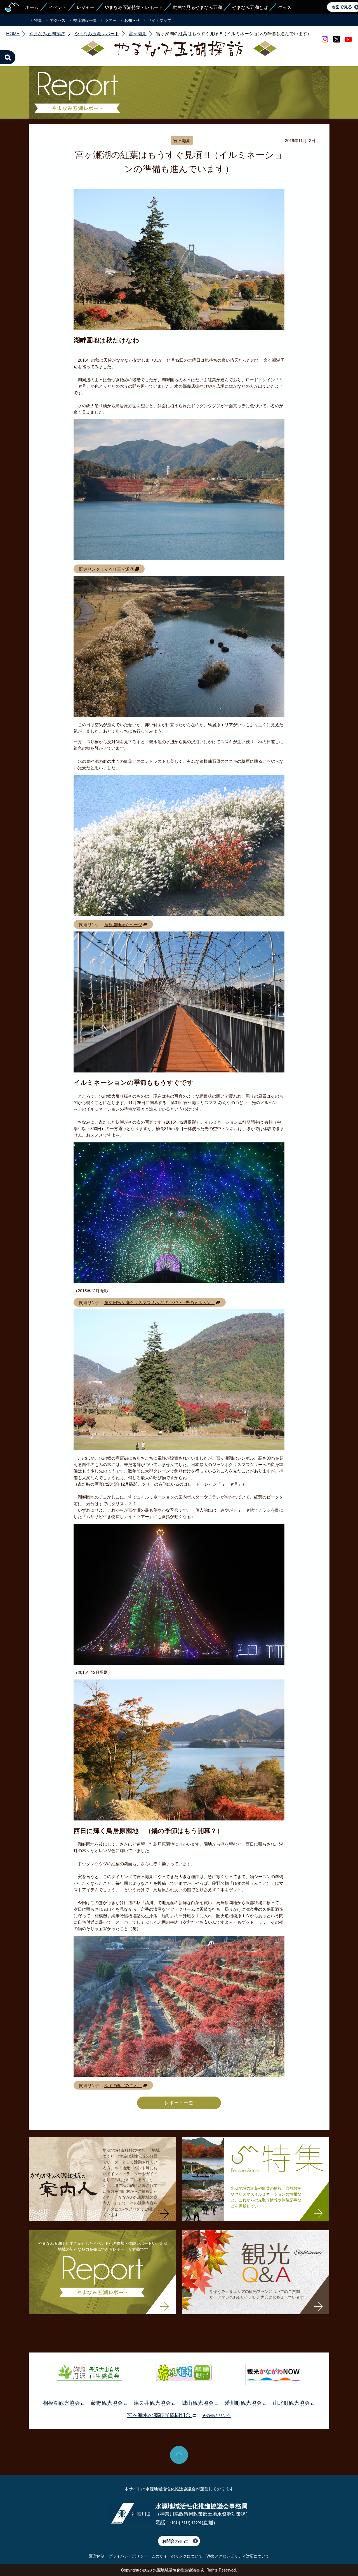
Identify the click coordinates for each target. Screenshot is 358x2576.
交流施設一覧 (85, 20)
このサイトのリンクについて (177, 2556)
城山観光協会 (198, 2402)
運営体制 (97, 2556)
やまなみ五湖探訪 (47, 34)
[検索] (8, 57)
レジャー (86, 7)
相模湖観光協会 (62, 2402)
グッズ (285, 7)
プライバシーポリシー (128, 2556)
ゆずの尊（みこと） (123, 2085)
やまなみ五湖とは (250, 7)
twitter (336, 39)
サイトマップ (159, 20)
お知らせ (132, 20)
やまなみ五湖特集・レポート (134, 7)
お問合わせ (173, 2541)
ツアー (110, 20)
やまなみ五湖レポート (97, 34)
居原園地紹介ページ (123, 924)
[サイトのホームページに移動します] (12, 7)
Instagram (325, 39)
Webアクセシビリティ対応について (238, 2556)
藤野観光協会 (108, 2402)
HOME (13, 34)
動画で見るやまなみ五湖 (197, 7)
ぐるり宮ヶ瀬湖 (119, 569)
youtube (348, 39)
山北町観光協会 (292, 2402)
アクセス (58, 20)
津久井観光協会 (153, 2402)
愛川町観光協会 (244, 2402)
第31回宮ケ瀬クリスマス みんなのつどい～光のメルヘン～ (160, 1302)
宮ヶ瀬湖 (138, 34)
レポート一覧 (179, 2103)
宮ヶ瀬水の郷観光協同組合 (160, 2415)
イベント (58, 7)
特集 (38, 20)
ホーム (32, 7)
